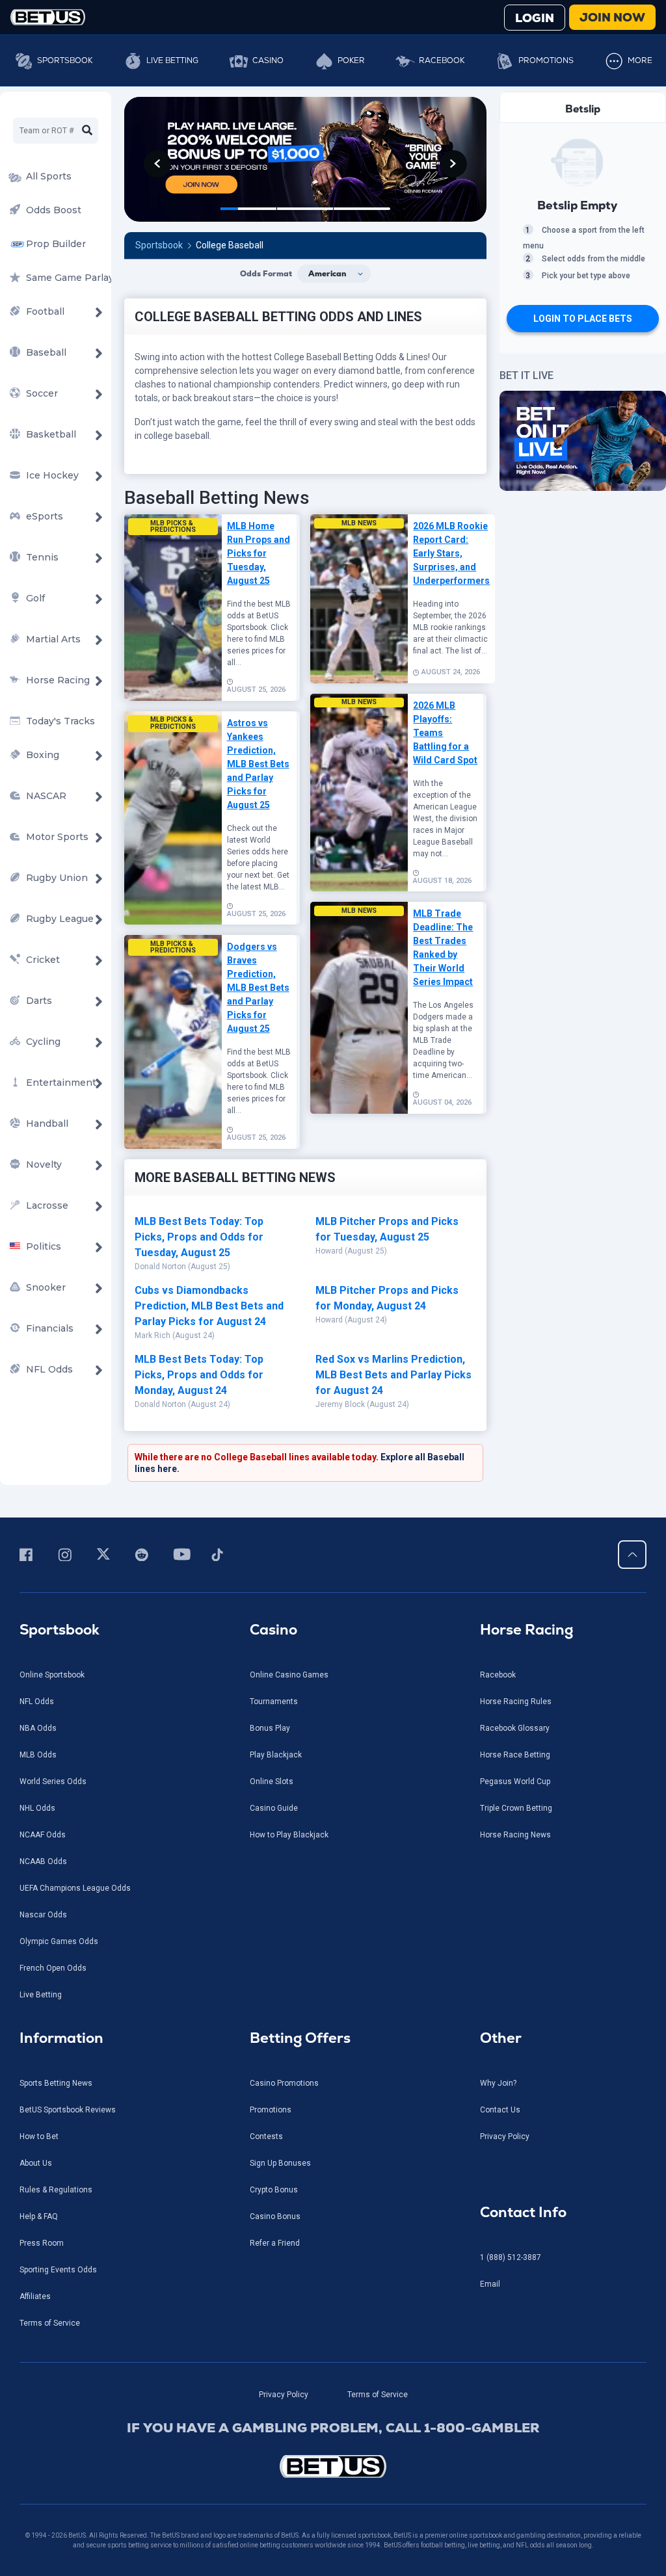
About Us (36, 2163)
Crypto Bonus (274, 2190)
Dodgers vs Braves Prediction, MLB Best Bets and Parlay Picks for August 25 (258, 988)
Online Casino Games (289, 1675)
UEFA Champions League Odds (75, 1888)
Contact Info (523, 2212)
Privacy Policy (505, 2136)
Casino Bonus (275, 2216)
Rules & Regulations (56, 2190)
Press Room (42, 2243)
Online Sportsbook (52, 1675)
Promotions (546, 60)
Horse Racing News (515, 1835)
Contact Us (500, 2110)
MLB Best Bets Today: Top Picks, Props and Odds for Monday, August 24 (199, 1375)
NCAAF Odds (43, 1835)
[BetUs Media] (28, 1555)
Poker (351, 60)
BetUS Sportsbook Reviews (68, 2110)
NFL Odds (37, 1702)
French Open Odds (53, 1968)
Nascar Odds (43, 1915)
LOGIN (535, 18)
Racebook (442, 60)
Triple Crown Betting (516, 1808)
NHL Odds (37, 1808)
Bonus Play (270, 1728)
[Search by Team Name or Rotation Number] (87, 131)
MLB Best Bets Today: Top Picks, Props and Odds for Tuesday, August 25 (199, 1237)
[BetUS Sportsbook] (48, 17)
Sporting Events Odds (58, 2270)
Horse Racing (526, 1630)
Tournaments (274, 1702)
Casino (268, 60)
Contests (266, 2136)
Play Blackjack (276, 1755)
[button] (157, 164)
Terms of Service (50, 2323)
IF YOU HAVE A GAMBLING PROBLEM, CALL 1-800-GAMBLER (333, 2428)
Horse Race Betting (515, 1755)
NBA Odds (38, 1728)
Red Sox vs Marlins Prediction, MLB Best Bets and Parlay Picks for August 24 (393, 1375)
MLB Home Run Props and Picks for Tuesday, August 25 (259, 553)
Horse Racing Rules (516, 1702)
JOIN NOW (612, 17)
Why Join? (498, 2083)
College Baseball (230, 245)
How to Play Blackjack (289, 1835)
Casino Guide (274, 1808)
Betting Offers (300, 2038)
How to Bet (39, 2136)
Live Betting (172, 60)
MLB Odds (38, 1755)
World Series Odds (53, 1781)
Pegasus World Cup (515, 1781)
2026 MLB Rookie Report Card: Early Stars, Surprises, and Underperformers (451, 553)
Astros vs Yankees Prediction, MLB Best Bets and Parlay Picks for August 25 (258, 764)
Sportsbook (65, 60)
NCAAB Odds (43, 1861)
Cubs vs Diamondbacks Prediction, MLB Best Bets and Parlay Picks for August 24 (209, 1306)
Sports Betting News (56, 2083)
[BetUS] (333, 2466)
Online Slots (272, 1781)
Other (501, 2038)
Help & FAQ (39, 2216)
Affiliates (35, 2296)
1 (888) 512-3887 (511, 2257)
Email (490, 2284)
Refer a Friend (275, 2243)
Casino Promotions (284, 2083)
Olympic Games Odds (59, 1941)
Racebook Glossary (515, 1728)
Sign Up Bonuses (280, 2163)
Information (61, 2038)
